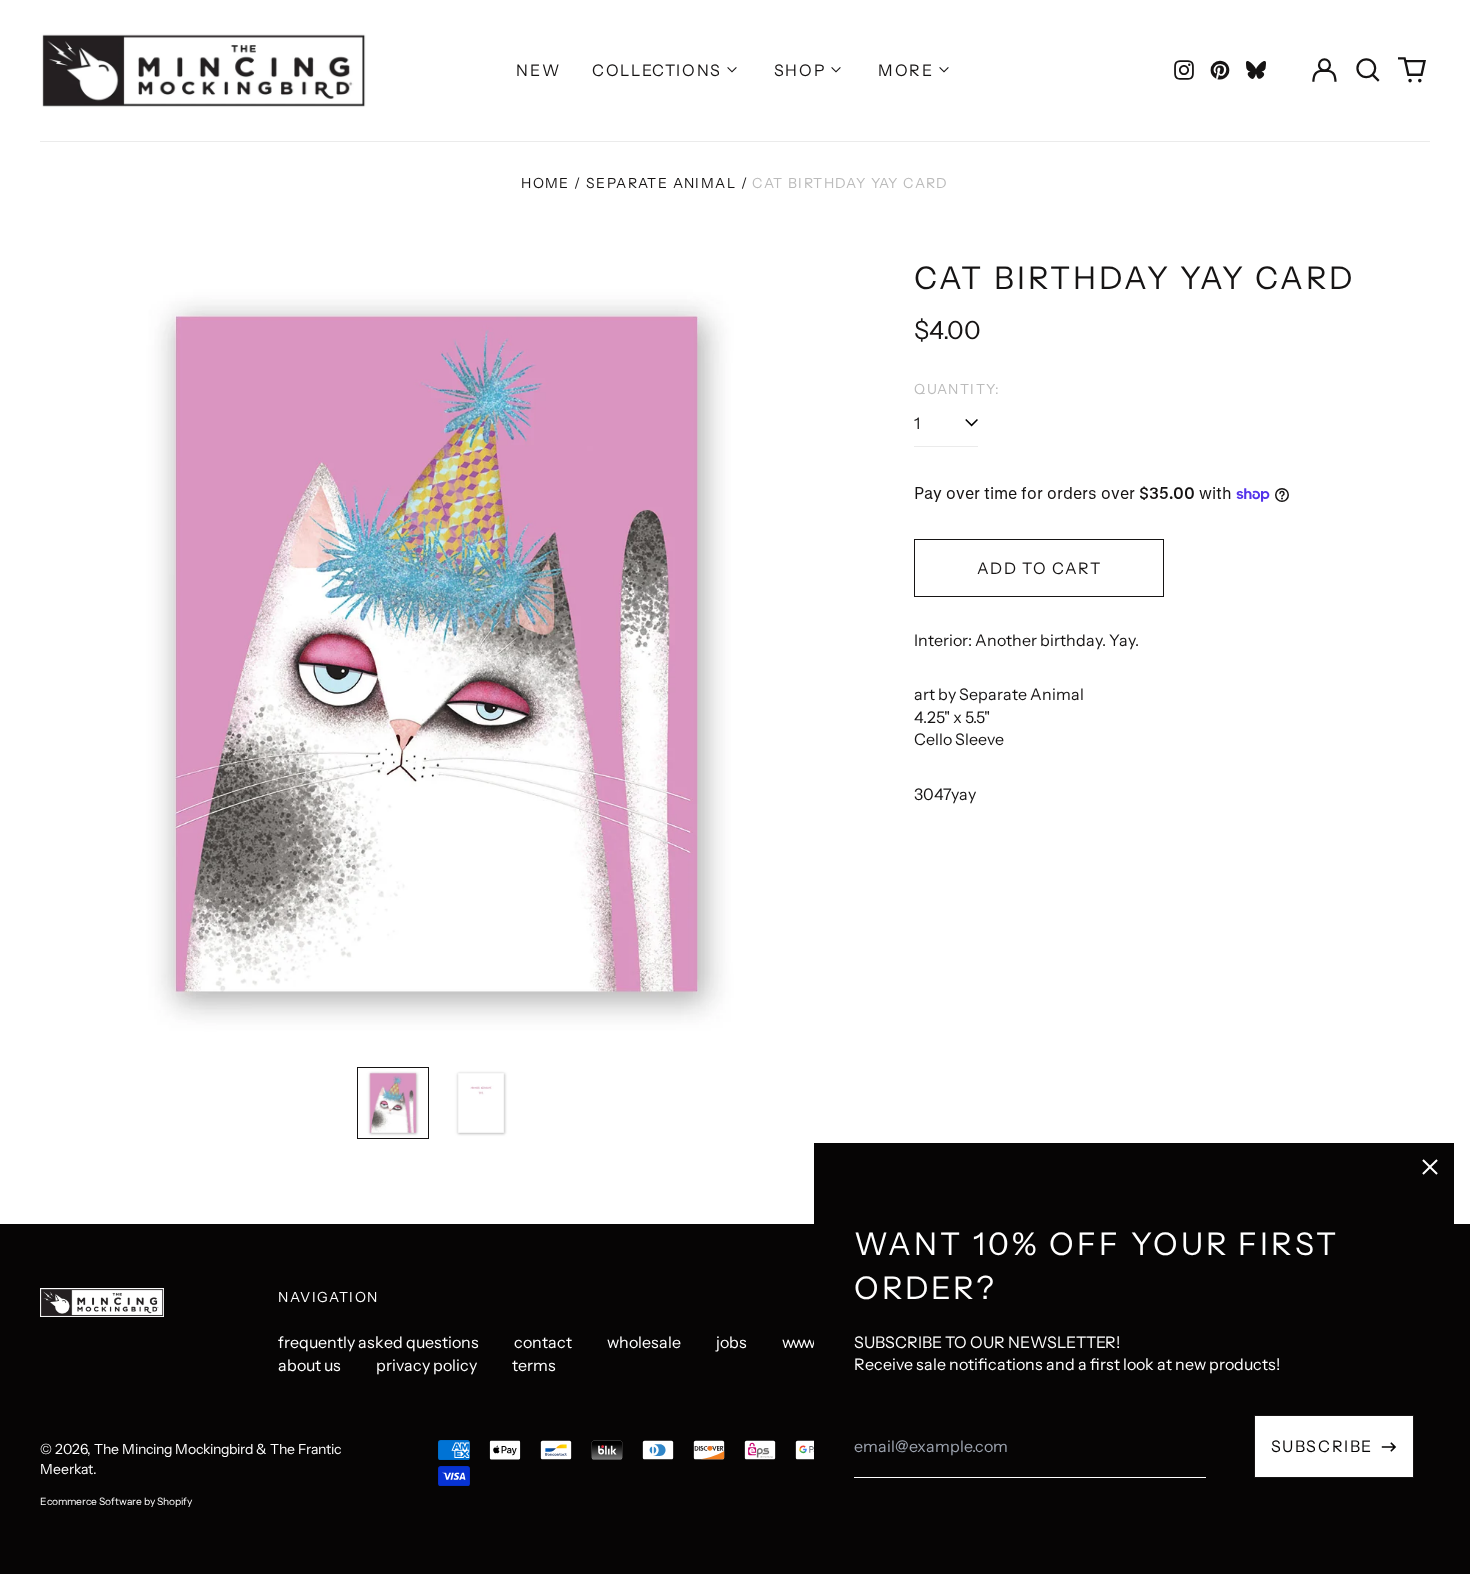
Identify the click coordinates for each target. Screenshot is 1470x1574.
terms (534, 1365)
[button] (1368, 70)
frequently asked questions (378, 1342)
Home (545, 183)
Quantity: (957, 389)
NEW (538, 70)
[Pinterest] (1220, 70)
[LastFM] (1256, 70)
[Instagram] (1184, 70)
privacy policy (426, 1365)
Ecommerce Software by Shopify (116, 1501)
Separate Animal (661, 183)
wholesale (644, 1342)
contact (543, 1342)
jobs (731, 1342)
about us (309, 1365)
